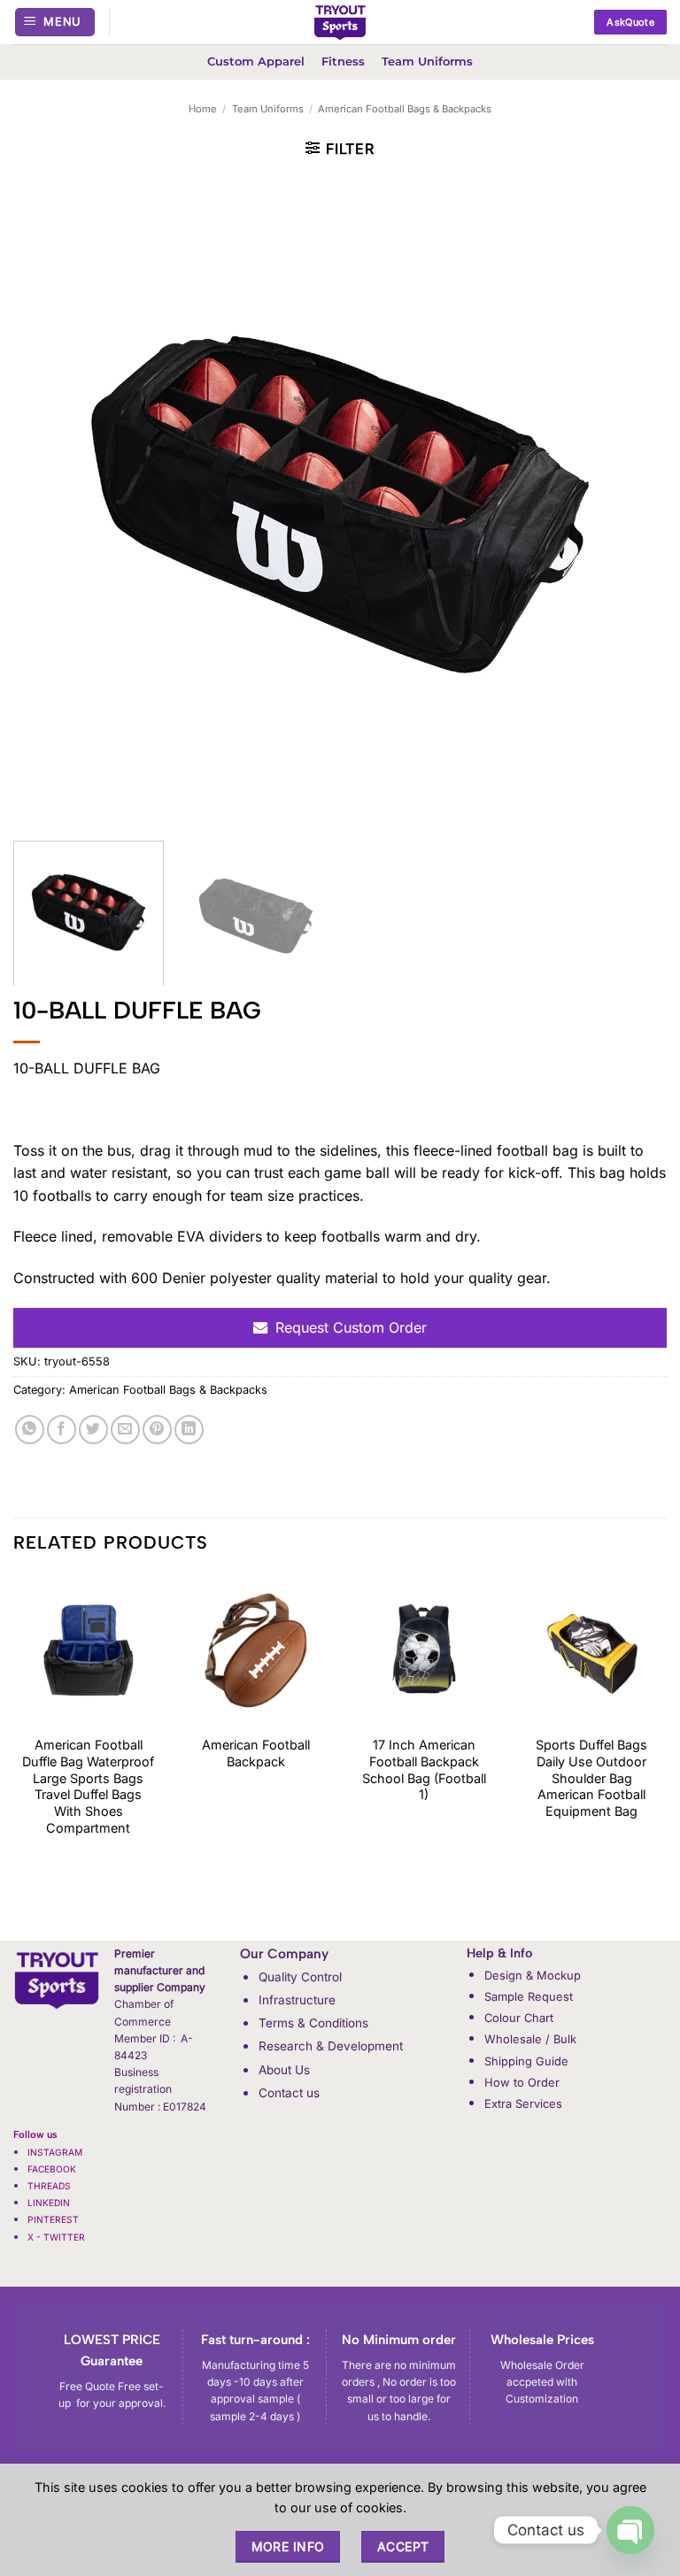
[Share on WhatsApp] (30, 1430)
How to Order (522, 2082)
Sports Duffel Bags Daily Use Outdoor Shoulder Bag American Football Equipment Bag (591, 1778)
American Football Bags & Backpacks (405, 109)
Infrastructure (297, 2000)
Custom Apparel (256, 62)
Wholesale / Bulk (530, 2039)
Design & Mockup (533, 1975)
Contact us (289, 2093)
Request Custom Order (351, 1327)
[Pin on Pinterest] (157, 1430)
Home (203, 109)
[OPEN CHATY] (630, 2530)
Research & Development (331, 2046)
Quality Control (300, 1977)
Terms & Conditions (313, 2023)
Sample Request (529, 1996)
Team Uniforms (427, 62)
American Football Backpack (256, 1753)
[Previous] (14, 1756)
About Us (284, 2070)
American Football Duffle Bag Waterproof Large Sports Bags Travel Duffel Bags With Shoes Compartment (88, 1786)
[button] (55, 23)
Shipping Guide (526, 2061)
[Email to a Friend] (125, 1430)
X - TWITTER (58, 2237)
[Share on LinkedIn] (189, 1430)
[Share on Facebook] (62, 1430)
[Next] (666, 1756)
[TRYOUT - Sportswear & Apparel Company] (340, 22)
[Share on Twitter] (93, 1430)
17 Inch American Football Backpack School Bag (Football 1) (424, 1769)
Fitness (343, 62)
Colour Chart (519, 2018)
